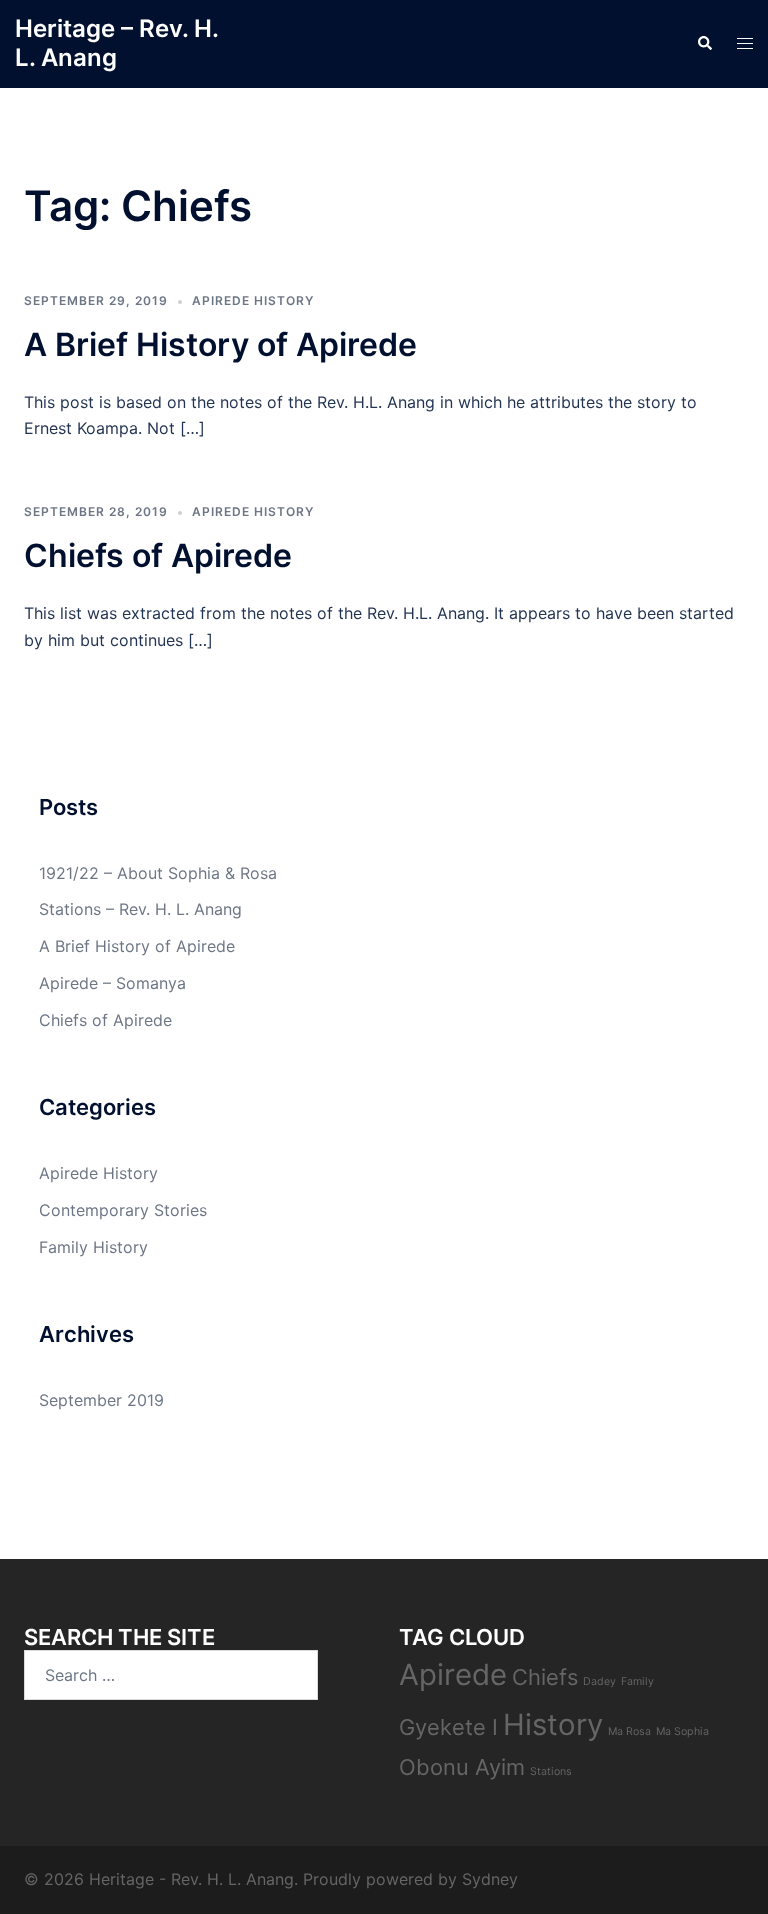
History (553, 1724)
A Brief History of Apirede (220, 344)
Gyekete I (448, 1727)
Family (637, 1681)
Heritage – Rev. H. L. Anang (116, 43)
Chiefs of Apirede (158, 555)
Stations (551, 1771)
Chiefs (545, 1677)
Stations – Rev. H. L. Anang (140, 909)
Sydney (490, 1879)
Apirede (453, 1674)
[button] (704, 44)
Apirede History (253, 300)
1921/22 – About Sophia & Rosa (158, 873)
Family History (93, 1247)
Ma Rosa (629, 1731)
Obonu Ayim (462, 1767)
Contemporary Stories (123, 1210)
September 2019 (101, 1400)
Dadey (599, 1681)
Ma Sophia (682, 1731)
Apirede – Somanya (112, 983)
